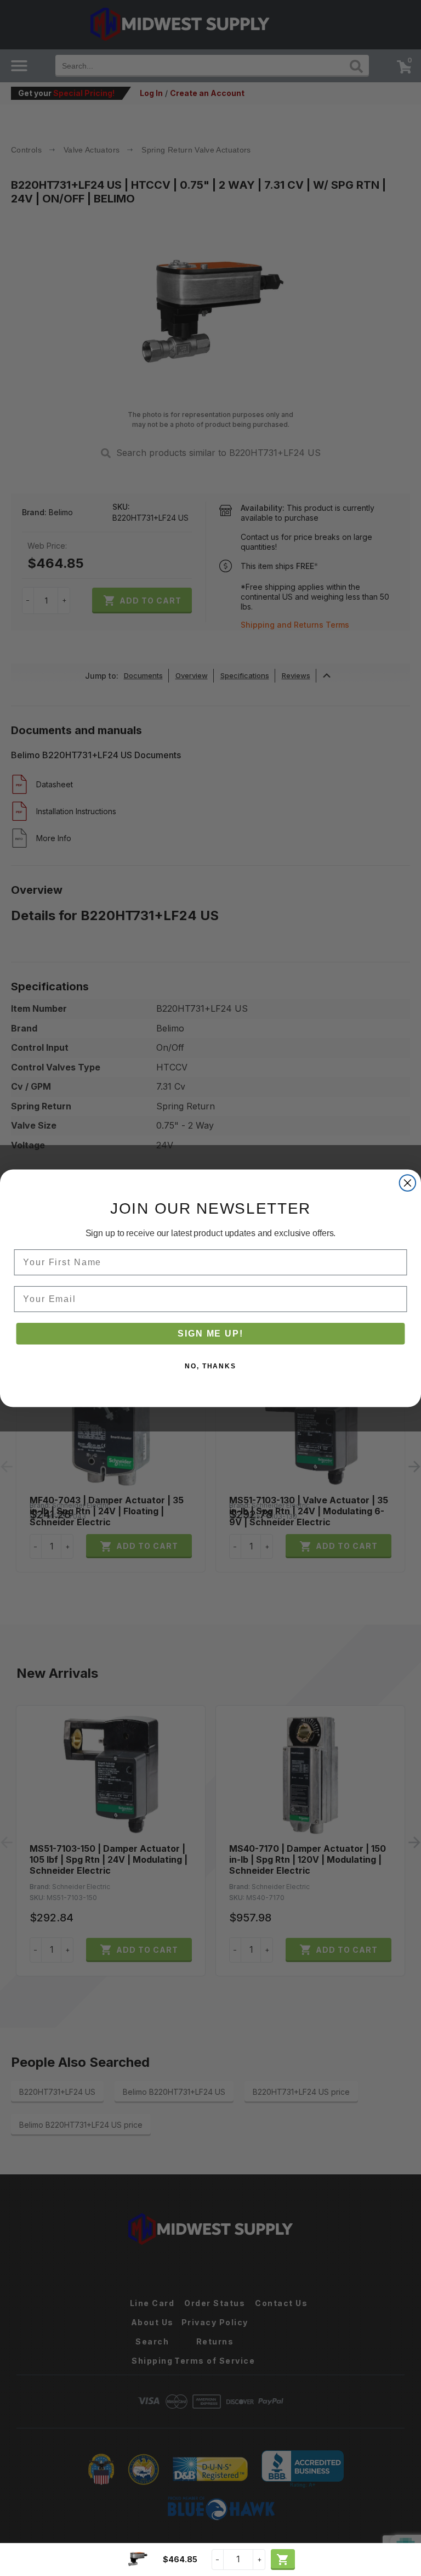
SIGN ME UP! (210, 1333)
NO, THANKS (210, 1366)
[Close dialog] (408, 1183)
